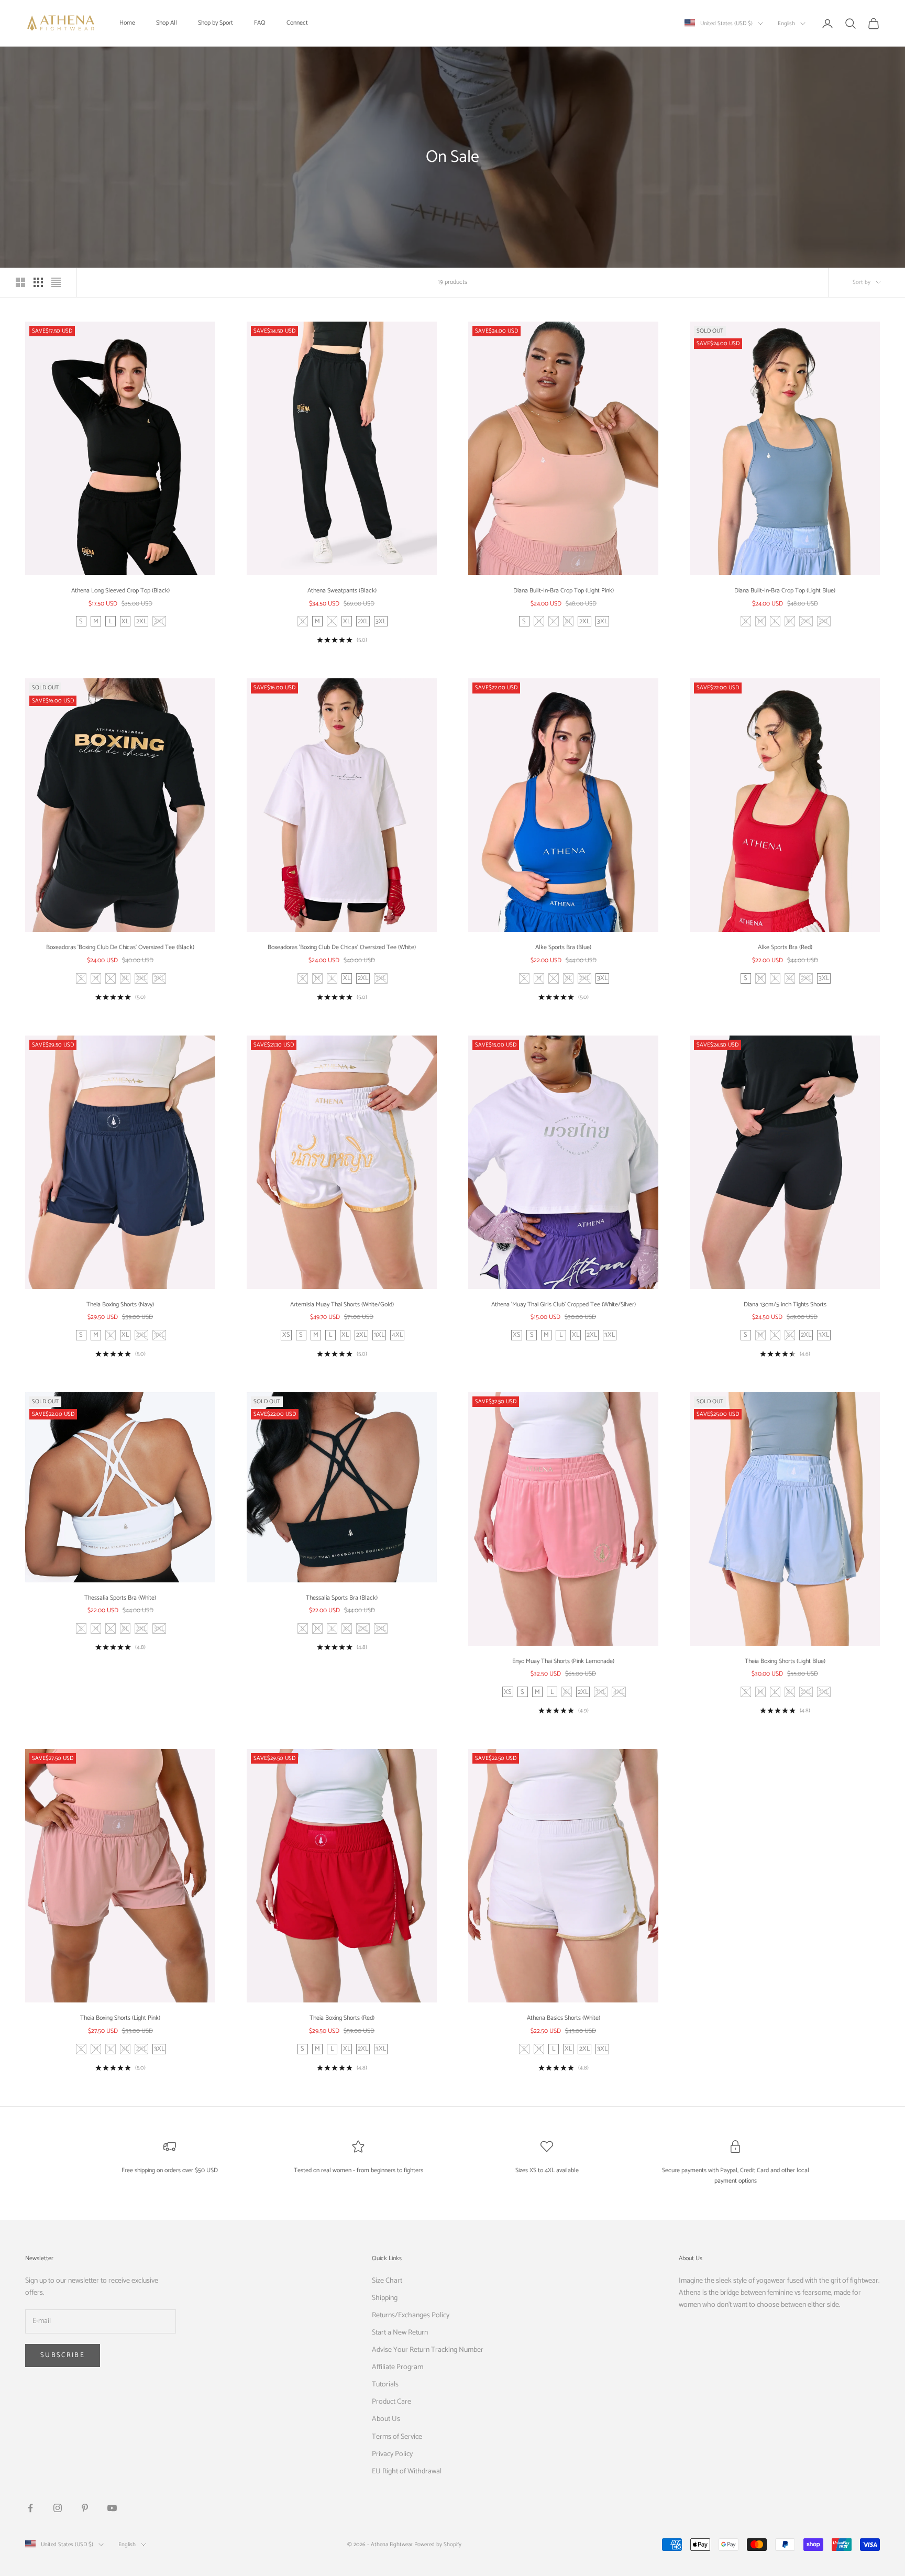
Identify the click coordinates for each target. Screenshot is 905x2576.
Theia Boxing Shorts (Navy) (120, 1304)
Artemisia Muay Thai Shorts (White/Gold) (342, 1304)
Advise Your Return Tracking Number (428, 2350)
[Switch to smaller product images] (38, 282)
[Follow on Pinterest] (85, 2508)
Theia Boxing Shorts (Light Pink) (120, 2018)
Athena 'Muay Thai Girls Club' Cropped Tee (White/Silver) (564, 1304)
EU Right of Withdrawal (407, 2472)
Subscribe (63, 2355)
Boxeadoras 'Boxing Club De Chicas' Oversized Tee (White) (342, 947)
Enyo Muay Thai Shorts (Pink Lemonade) (563, 1661)
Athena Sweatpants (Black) (342, 591)
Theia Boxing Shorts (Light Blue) (785, 1661)
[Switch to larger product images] (20, 282)
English (786, 24)
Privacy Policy (392, 2454)
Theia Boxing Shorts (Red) (342, 2018)
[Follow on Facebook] (30, 2508)
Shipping (385, 2298)
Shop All (167, 23)
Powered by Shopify (438, 2545)
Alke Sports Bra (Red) (785, 947)
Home (127, 23)
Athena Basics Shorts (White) (564, 2018)
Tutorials (385, 2385)
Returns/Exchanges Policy (411, 2315)
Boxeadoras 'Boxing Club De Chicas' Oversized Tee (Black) (120, 947)
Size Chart (387, 2281)
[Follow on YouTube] (112, 2508)
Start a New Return (400, 2333)
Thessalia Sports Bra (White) (120, 1598)
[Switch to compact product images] (56, 282)
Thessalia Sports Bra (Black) (342, 1598)
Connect (297, 23)
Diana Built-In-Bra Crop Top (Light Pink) (564, 591)
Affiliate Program (398, 2367)
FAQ (260, 23)
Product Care (391, 2402)
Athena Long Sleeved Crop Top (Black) (120, 591)
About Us (386, 2419)
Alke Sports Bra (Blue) (563, 947)
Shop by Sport (216, 23)
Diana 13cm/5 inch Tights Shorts (785, 1304)
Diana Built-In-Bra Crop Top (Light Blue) (785, 591)
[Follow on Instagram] (58, 2508)
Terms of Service (397, 2437)
